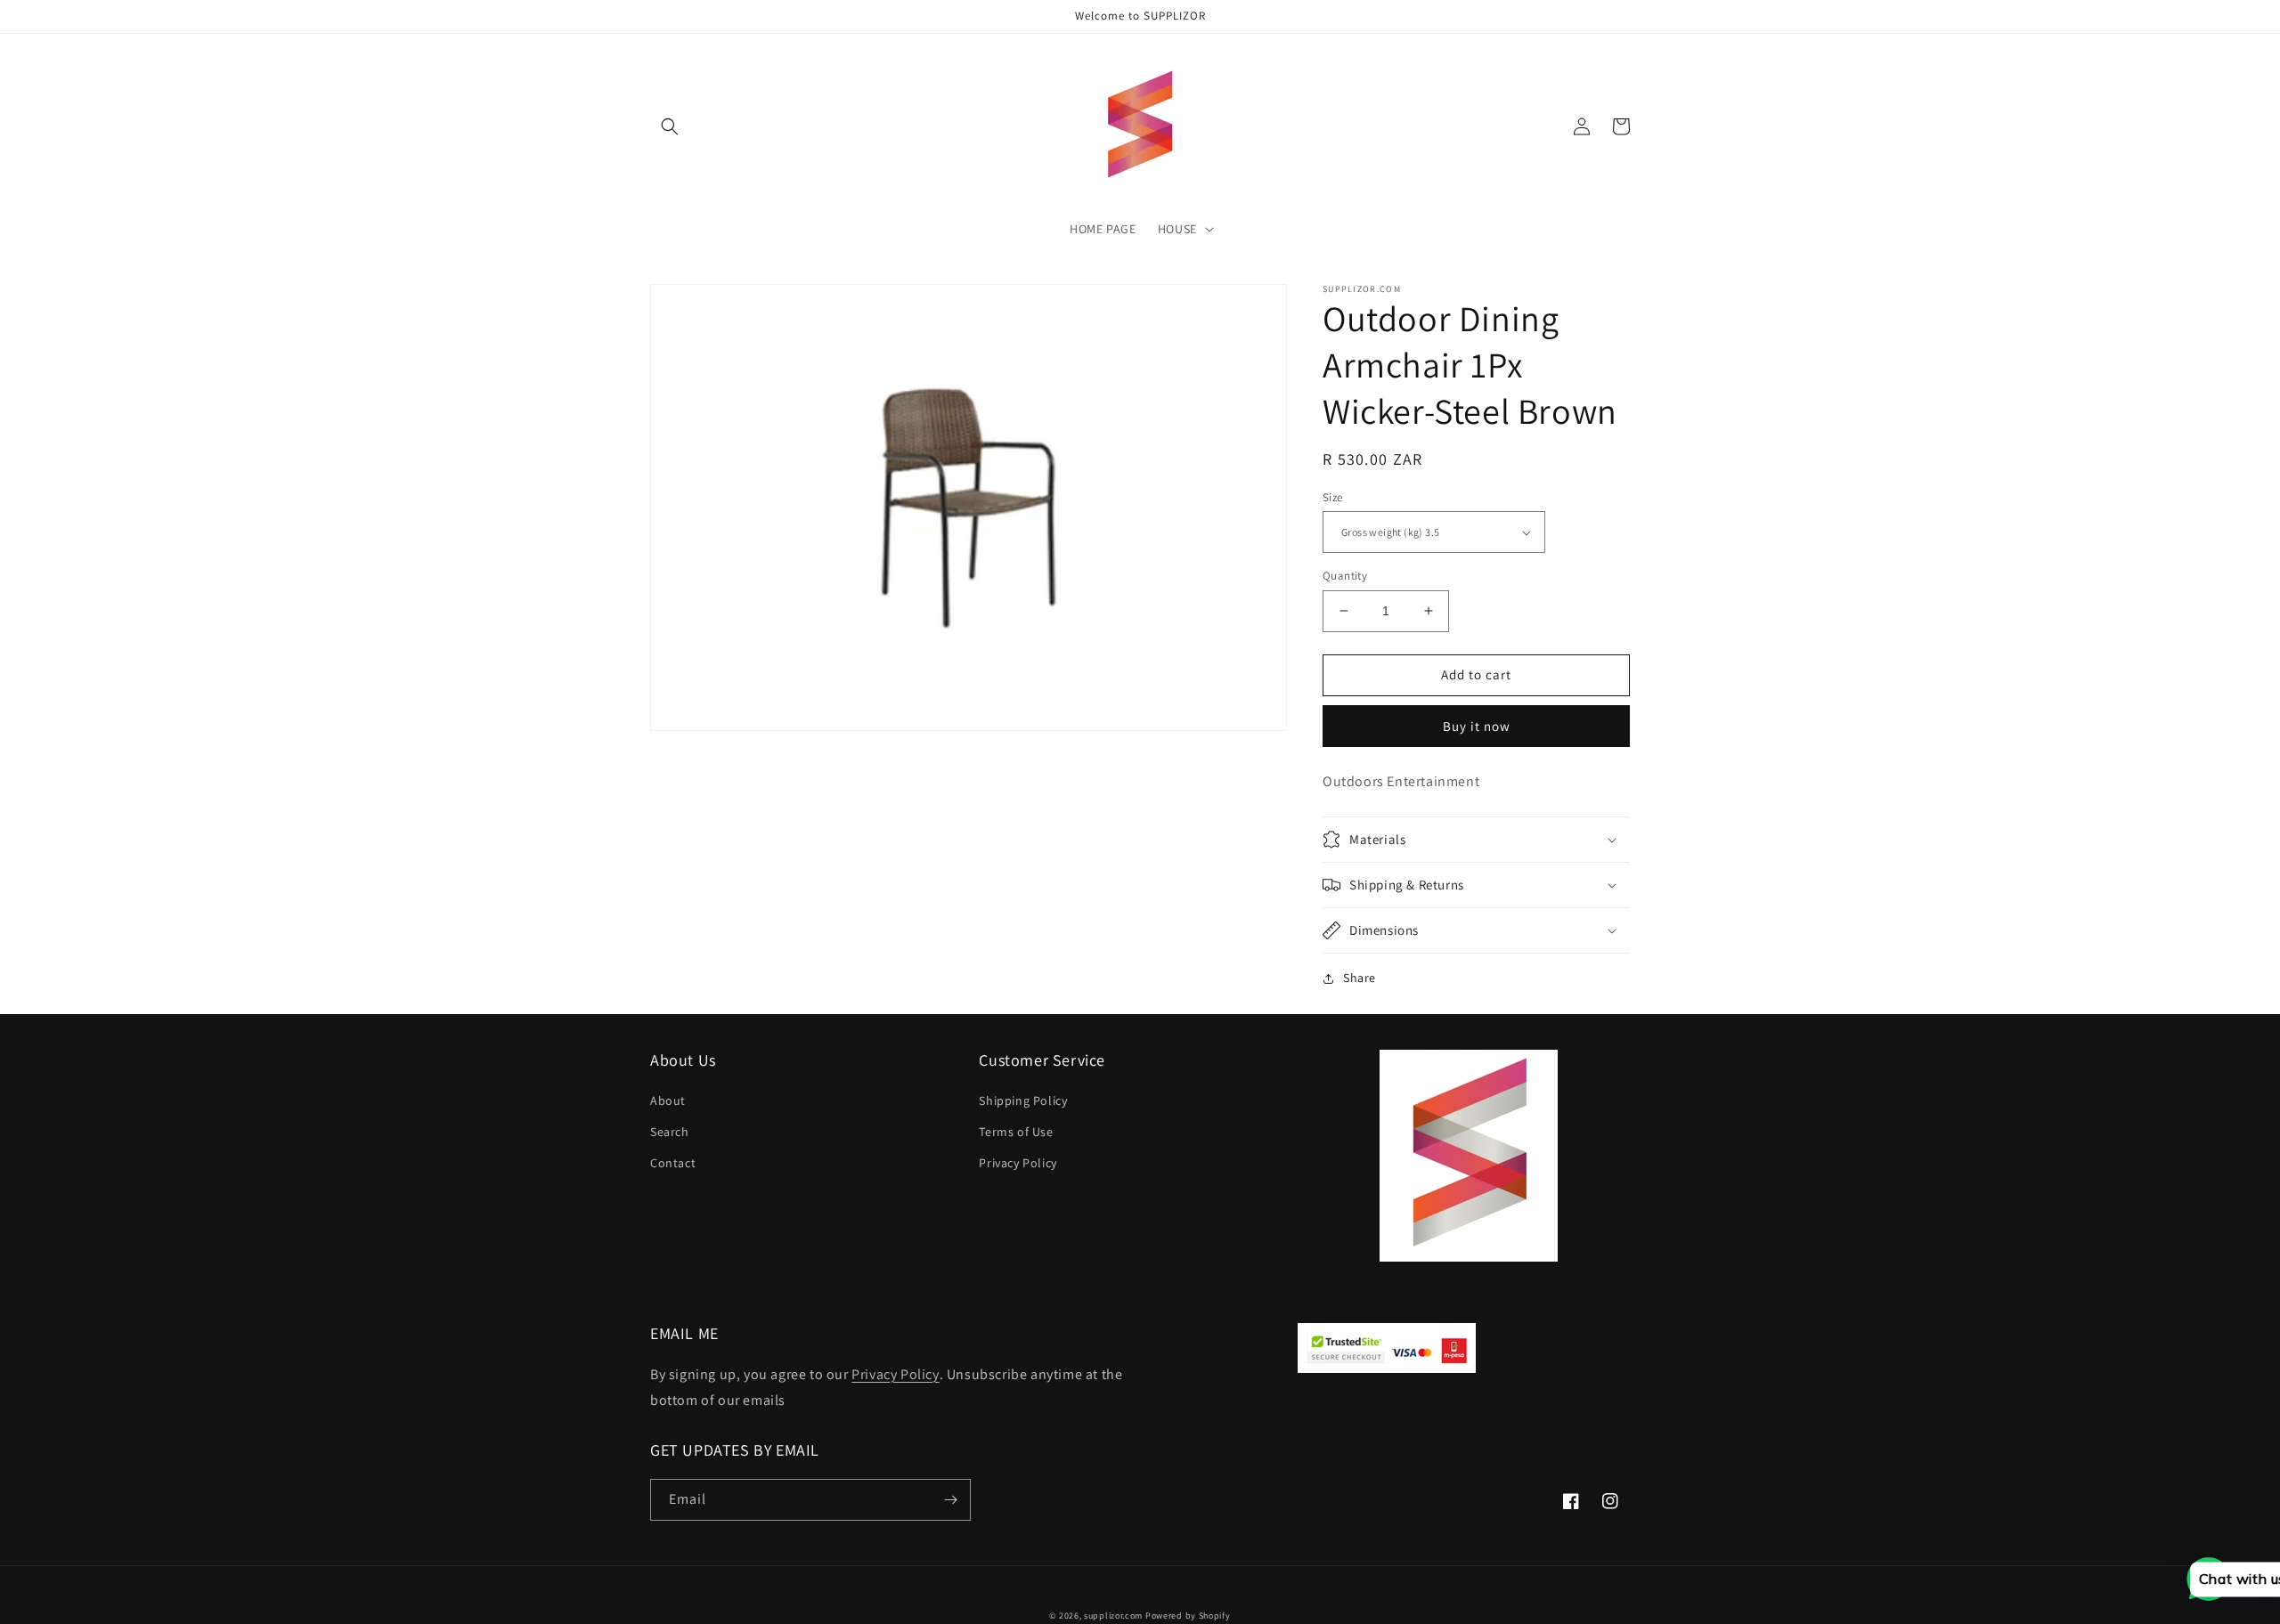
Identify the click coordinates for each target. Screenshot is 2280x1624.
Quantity (1345, 576)
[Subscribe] (950, 1500)
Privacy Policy (1018, 1163)
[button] (670, 126)
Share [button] (1360, 978)
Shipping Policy (1023, 1100)
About (668, 1100)
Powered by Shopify (1188, 1616)
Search (670, 1132)
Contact (673, 1163)
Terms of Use (1016, 1132)
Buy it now (1477, 726)
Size (1333, 497)
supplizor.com (1113, 1616)
